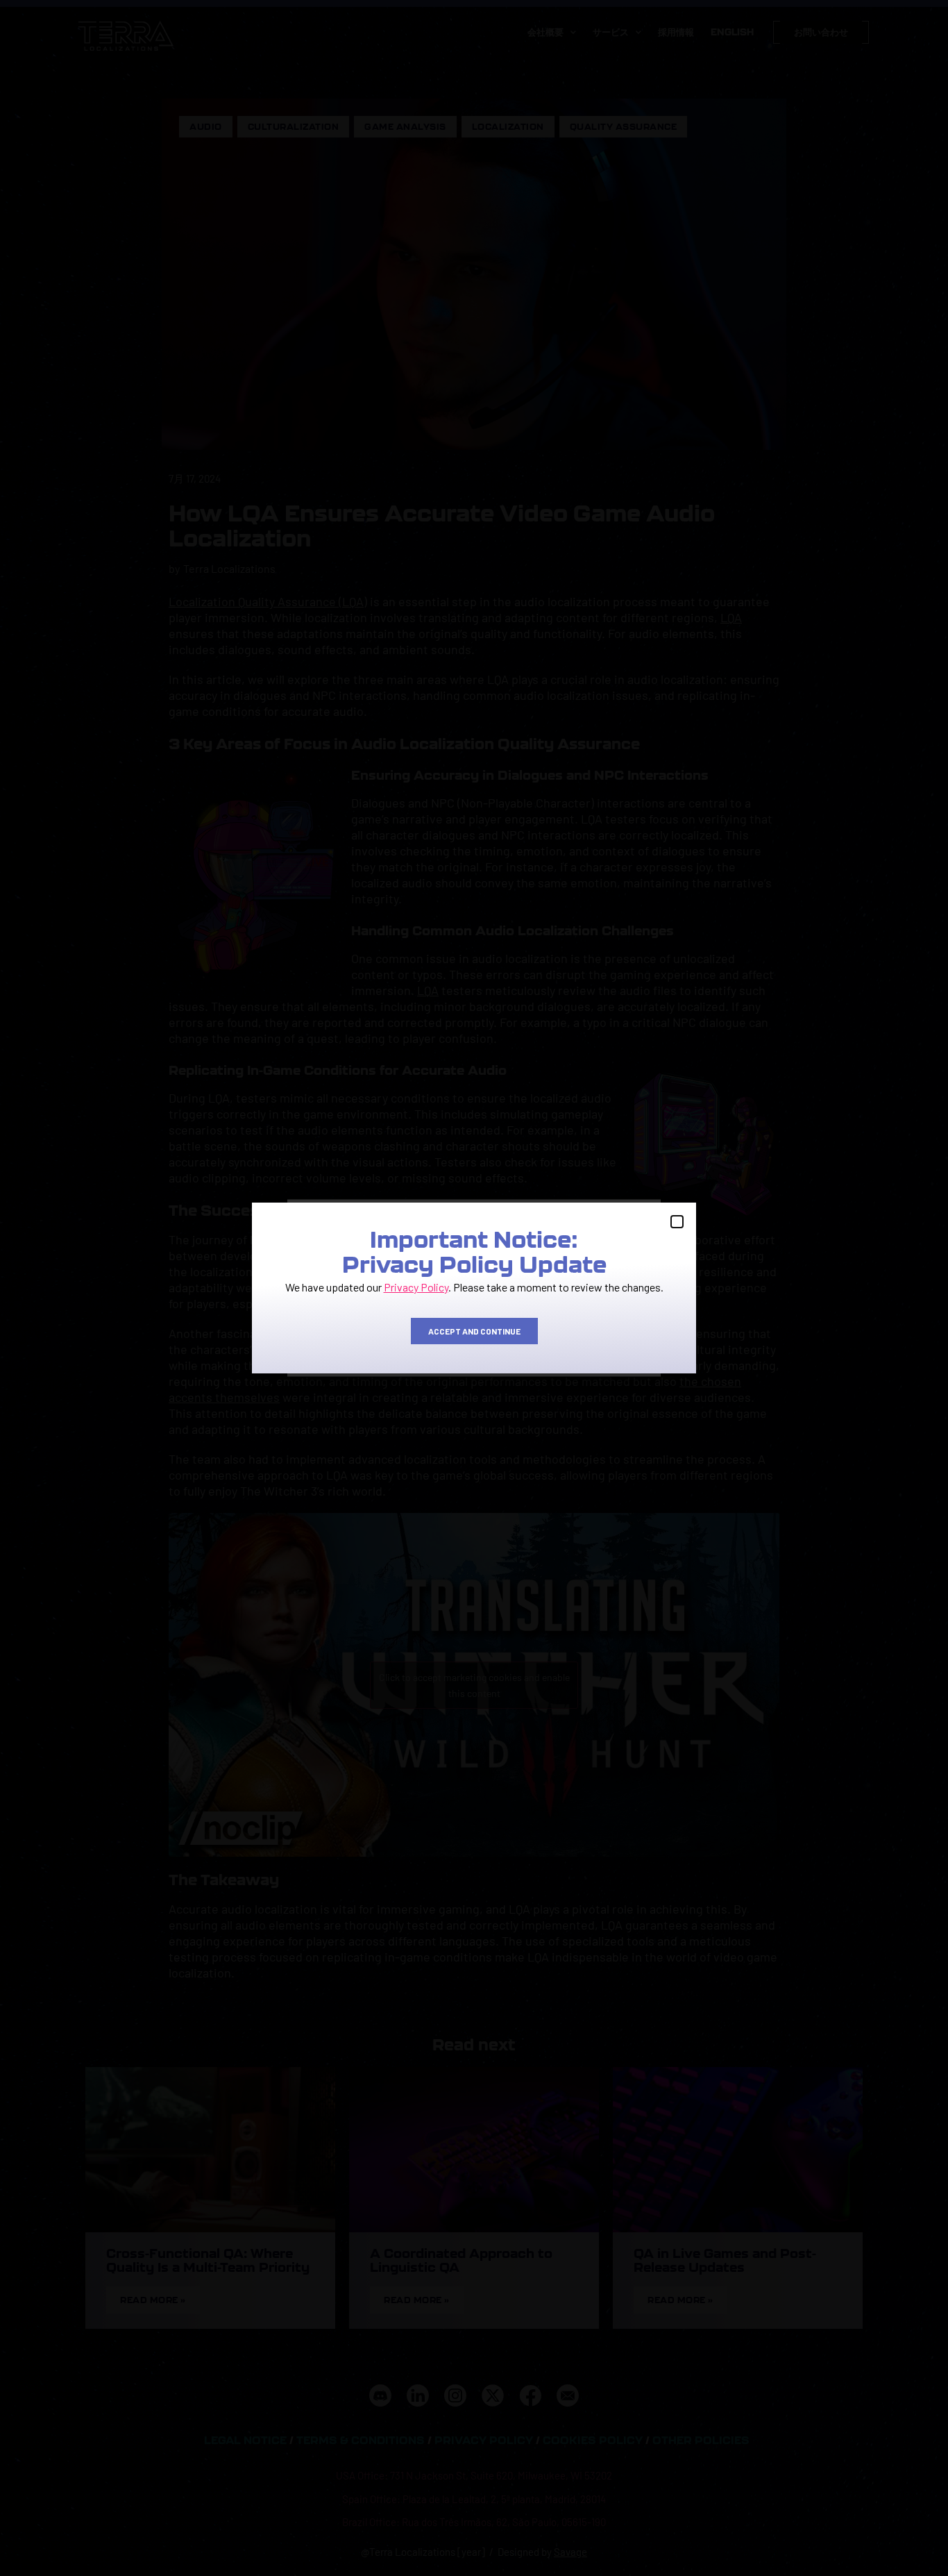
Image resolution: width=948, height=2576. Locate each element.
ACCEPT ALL (356, 1338)
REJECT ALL (473, 1338)
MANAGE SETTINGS (591, 1338)
